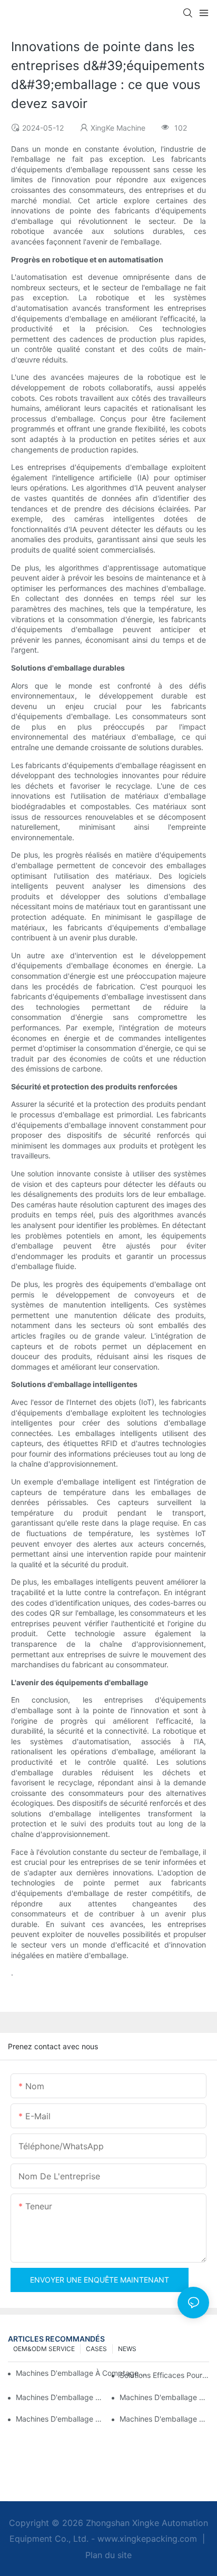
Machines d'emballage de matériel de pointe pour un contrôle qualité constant (61, 2397)
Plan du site (108, 2555)
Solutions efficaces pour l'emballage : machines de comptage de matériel (164, 2375)
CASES (96, 2349)
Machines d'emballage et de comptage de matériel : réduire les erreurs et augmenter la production (164, 2397)
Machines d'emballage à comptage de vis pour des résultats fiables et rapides (83, 2373)
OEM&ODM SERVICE (44, 2349)
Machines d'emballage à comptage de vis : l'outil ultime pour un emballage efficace (61, 2419)
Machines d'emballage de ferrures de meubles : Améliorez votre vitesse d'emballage (164, 2419)
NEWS (127, 2349)
